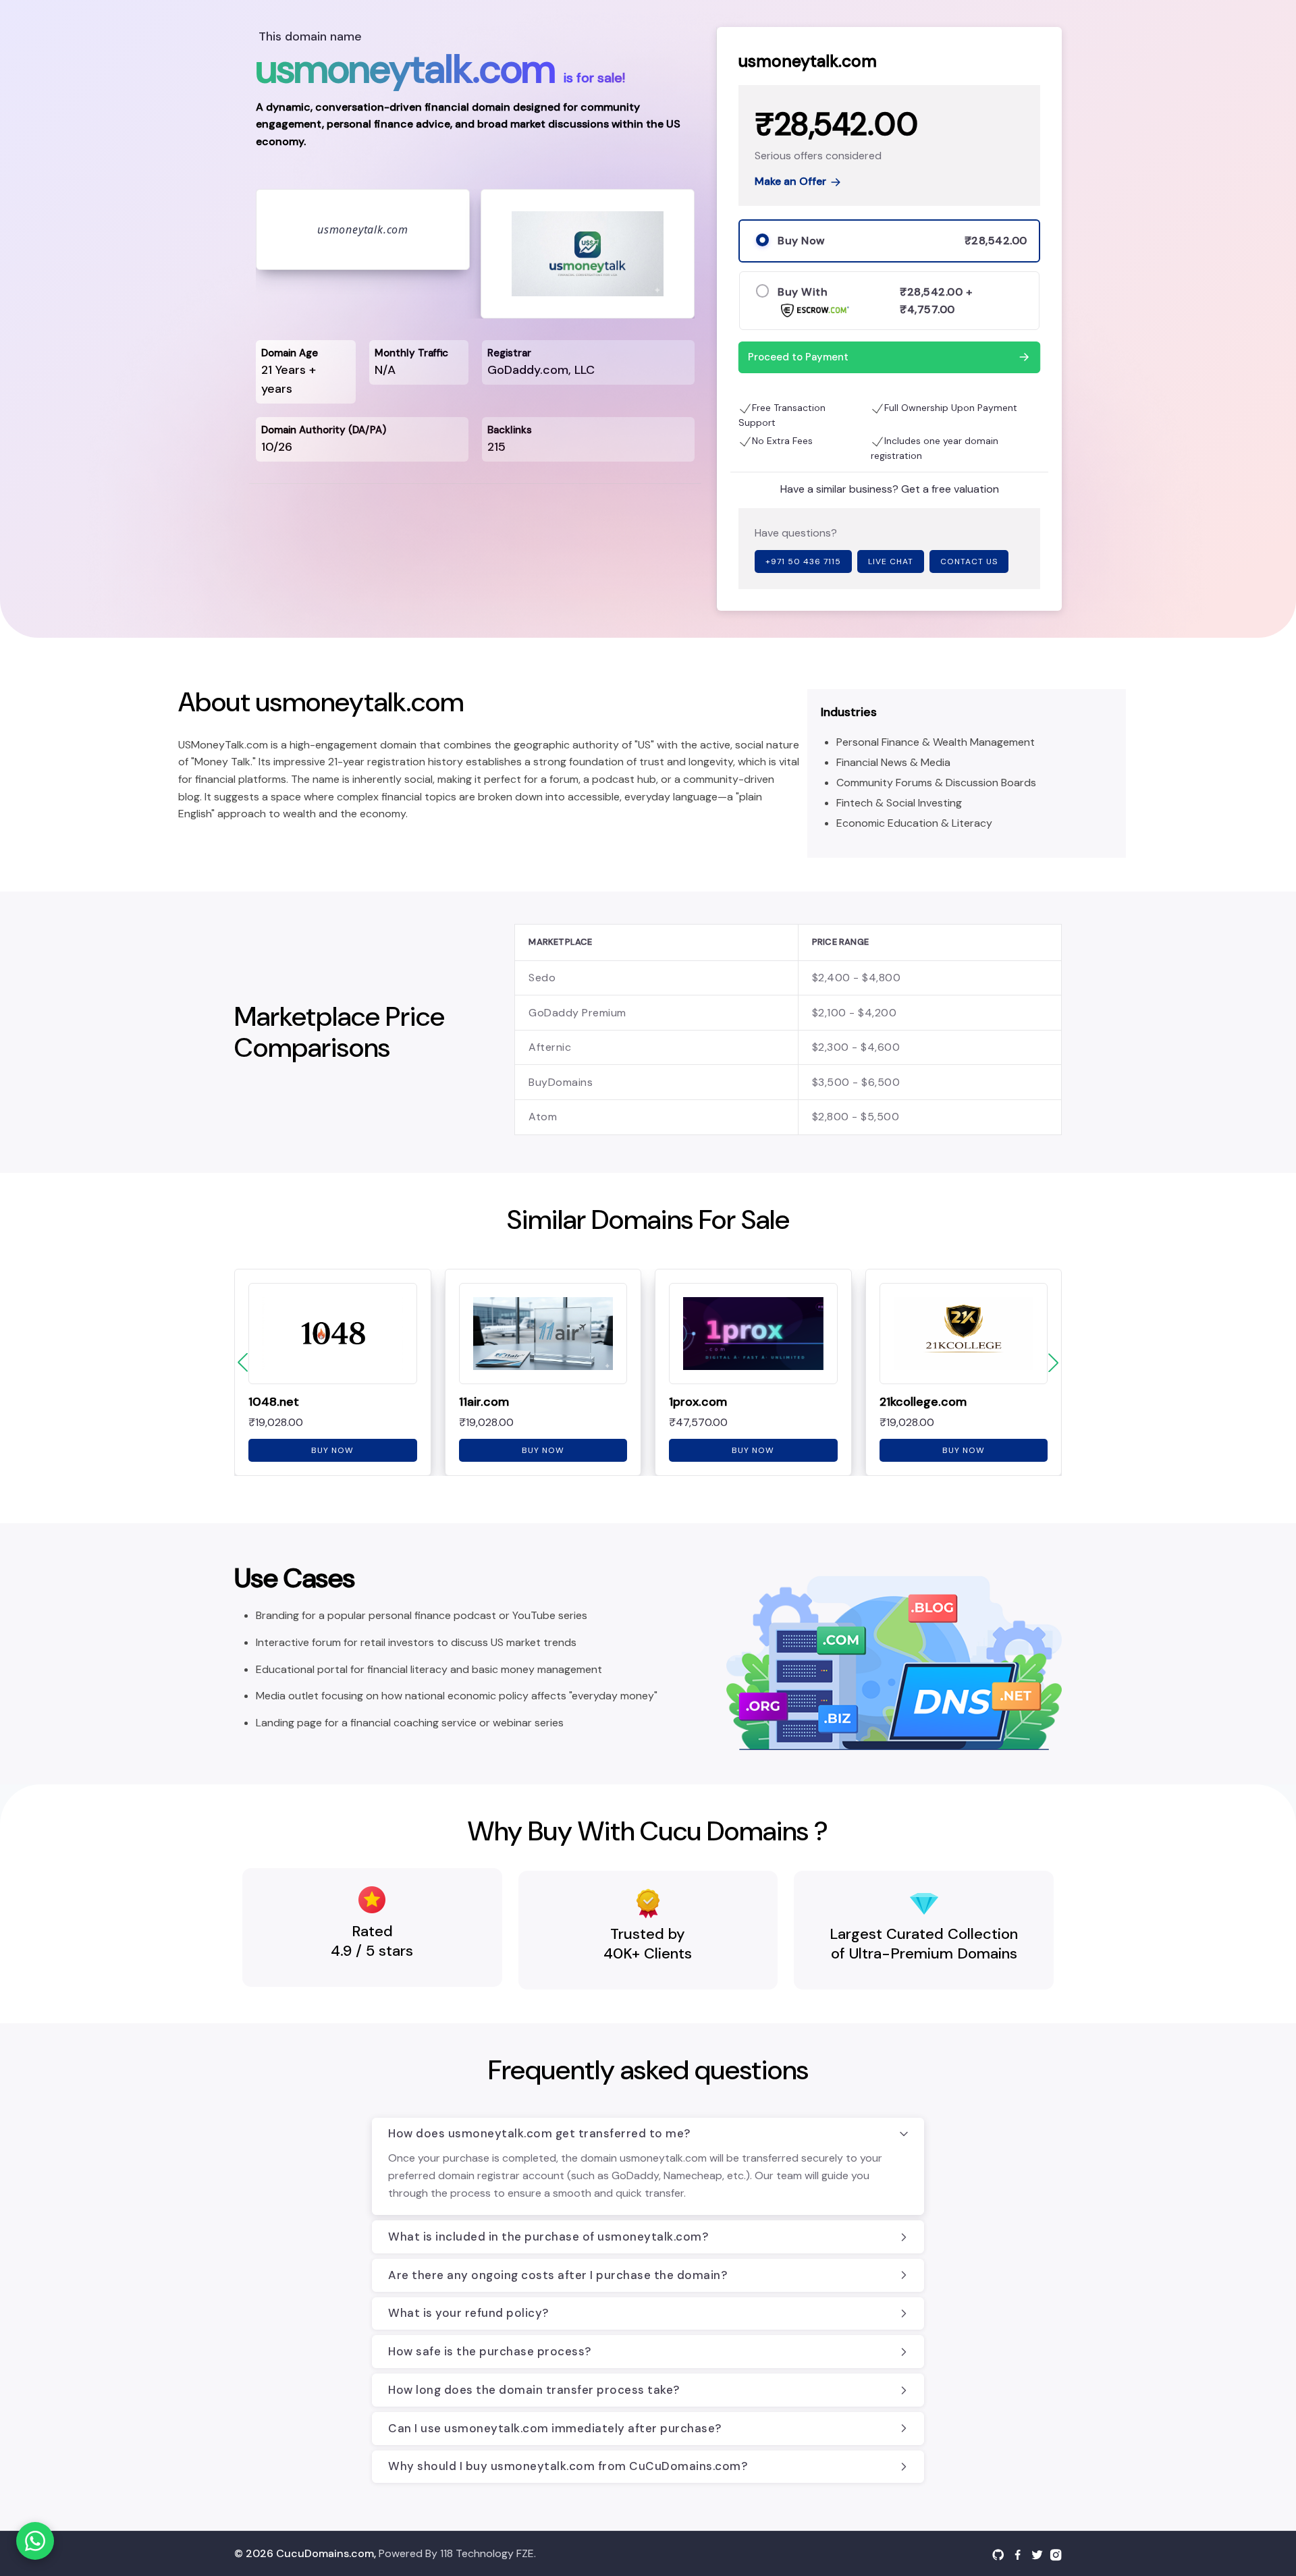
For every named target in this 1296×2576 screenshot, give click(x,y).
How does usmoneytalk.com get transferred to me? (539, 2133)
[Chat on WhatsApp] (35, 2541)
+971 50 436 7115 (803, 561)
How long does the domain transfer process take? (534, 2390)
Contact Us (969, 561)
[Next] (1053, 1363)
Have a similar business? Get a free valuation (890, 489)
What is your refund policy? (468, 2313)
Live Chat (891, 561)
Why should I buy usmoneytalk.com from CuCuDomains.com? (568, 2466)
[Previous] (243, 1363)
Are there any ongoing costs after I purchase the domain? (558, 2275)
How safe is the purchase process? (490, 2351)
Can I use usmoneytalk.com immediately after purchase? (555, 2428)
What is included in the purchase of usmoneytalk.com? (548, 2237)
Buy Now (332, 1450)
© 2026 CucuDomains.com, (305, 2553)
